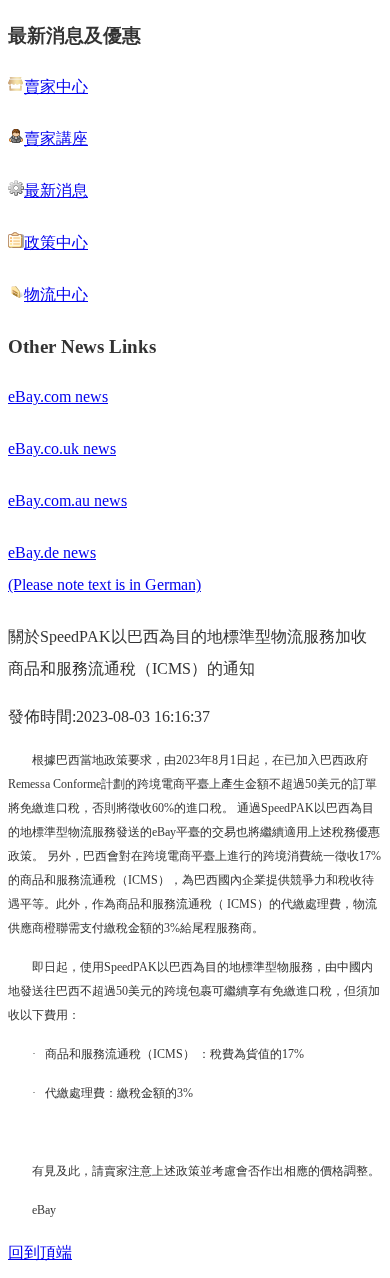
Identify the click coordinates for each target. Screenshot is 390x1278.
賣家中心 (56, 86)
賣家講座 (56, 138)
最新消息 (56, 190)
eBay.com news (58, 396)
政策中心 (56, 242)
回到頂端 (40, 1252)
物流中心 (56, 294)
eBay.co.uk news (62, 448)
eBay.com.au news (67, 500)
